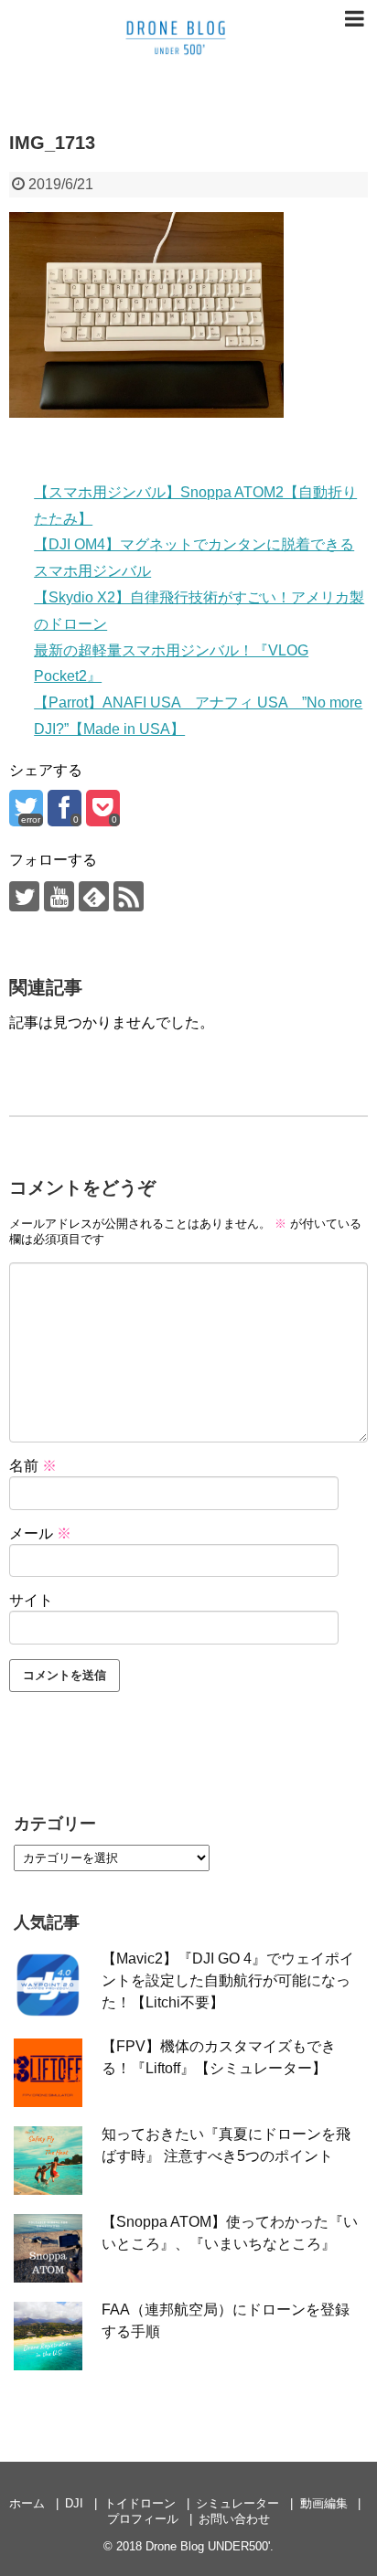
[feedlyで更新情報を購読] (94, 896)
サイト (31, 1600)
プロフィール (143, 2519)
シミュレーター (237, 2503)
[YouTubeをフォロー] (59, 896)
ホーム (27, 2503)
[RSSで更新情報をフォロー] (129, 896)
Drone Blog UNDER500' (208, 2546)
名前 (33, 1466)
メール (40, 1533)
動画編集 (324, 2503)
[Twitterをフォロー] (24, 896)
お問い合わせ (234, 2519)
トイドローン (140, 2503)
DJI (74, 2503)
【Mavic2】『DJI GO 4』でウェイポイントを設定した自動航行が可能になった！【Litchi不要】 (228, 1980)
